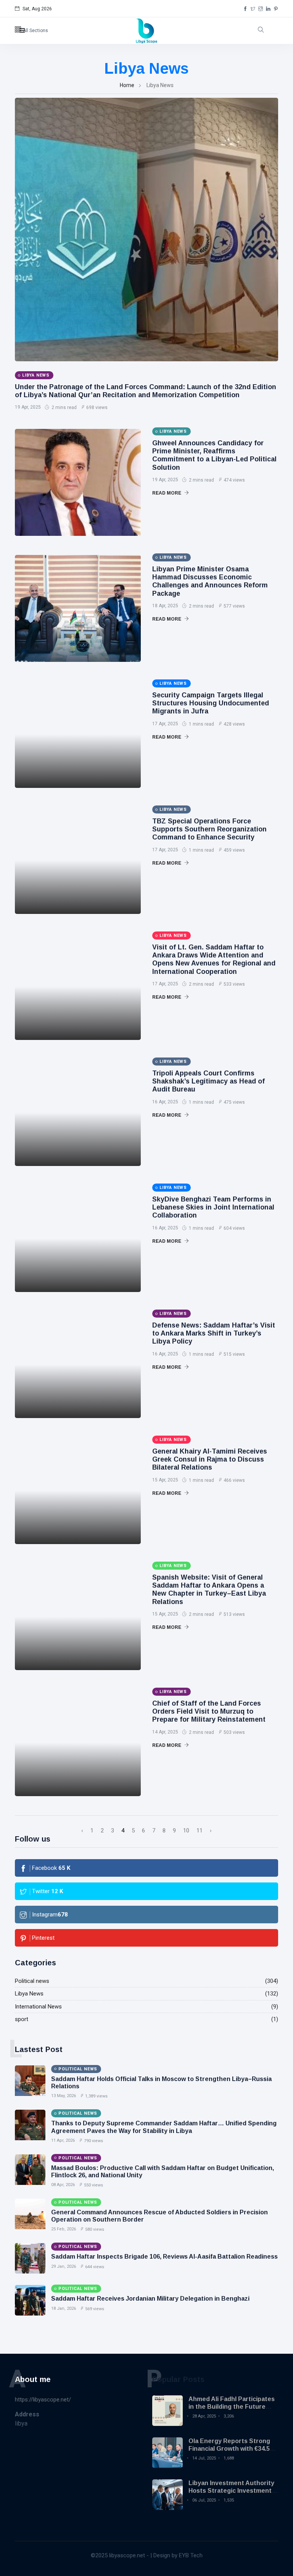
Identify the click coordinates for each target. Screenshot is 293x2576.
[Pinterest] (276, 9)
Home (127, 85)
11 (200, 1831)
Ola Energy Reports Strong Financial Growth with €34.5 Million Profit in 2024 (229, 2448)
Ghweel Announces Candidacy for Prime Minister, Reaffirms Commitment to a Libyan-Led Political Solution (214, 455)
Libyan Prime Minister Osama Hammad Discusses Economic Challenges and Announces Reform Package (210, 581)
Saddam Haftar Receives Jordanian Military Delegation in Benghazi (150, 2299)
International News (38, 2007)
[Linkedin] (268, 9)
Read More (167, 493)
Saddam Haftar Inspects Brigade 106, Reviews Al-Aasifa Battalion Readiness (164, 2257)
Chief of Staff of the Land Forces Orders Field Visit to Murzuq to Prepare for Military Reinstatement (209, 1711)
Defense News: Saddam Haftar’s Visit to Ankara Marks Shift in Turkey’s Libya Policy (214, 1333)
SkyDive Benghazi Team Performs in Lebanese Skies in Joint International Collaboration (213, 1207)
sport (22, 2019)
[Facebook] (245, 9)
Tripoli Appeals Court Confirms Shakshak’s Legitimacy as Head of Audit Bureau (208, 1081)
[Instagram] (261, 9)
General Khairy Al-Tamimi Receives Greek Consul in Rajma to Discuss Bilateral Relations (210, 1459)
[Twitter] (253, 9)
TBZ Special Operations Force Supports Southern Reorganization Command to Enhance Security (209, 829)
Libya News (29, 1994)
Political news (32, 1981)
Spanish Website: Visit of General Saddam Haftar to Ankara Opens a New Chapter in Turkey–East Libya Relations (209, 1589)
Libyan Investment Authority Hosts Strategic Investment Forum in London (231, 2490)
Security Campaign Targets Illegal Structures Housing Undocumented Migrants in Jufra (211, 703)
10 (186, 1831)
